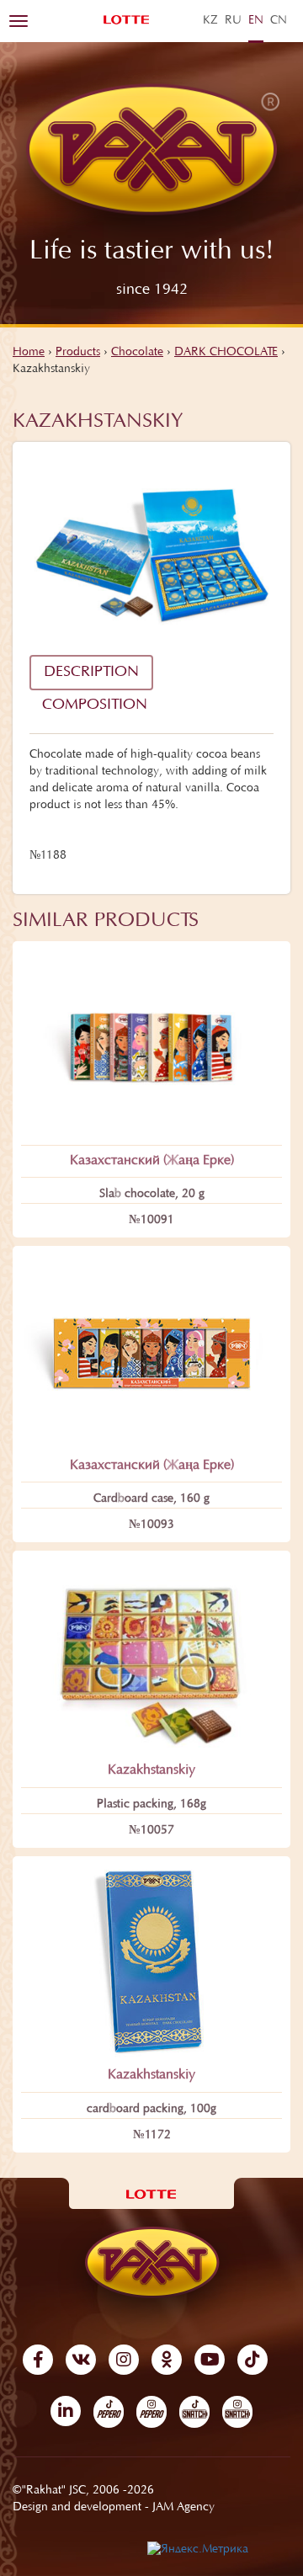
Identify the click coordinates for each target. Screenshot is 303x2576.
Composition (95, 705)
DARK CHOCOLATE (226, 353)
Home (29, 353)
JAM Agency (183, 2508)
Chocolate (137, 353)
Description (91, 673)
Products (78, 353)
